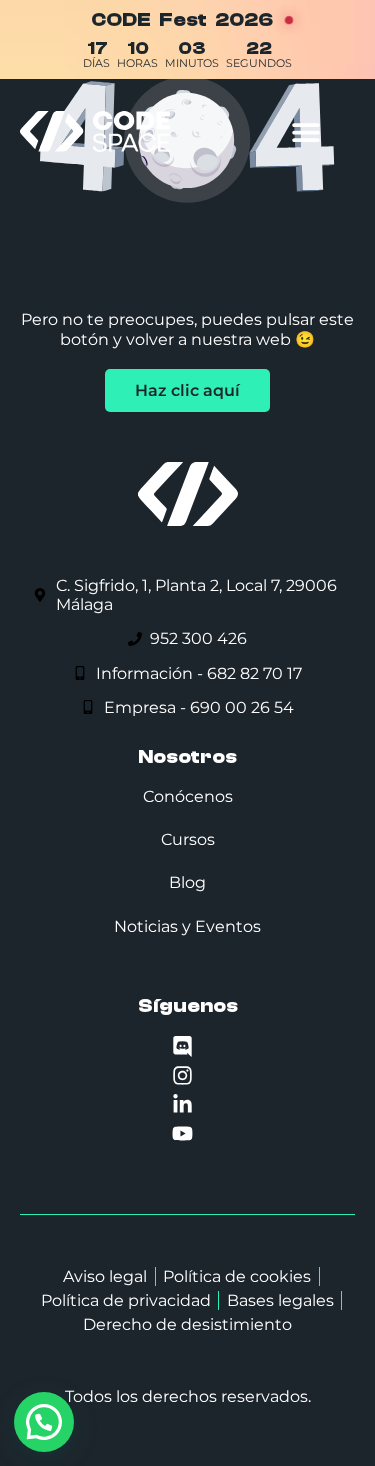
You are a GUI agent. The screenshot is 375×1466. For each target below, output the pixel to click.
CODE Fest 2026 (182, 19)
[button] (305, 131)
